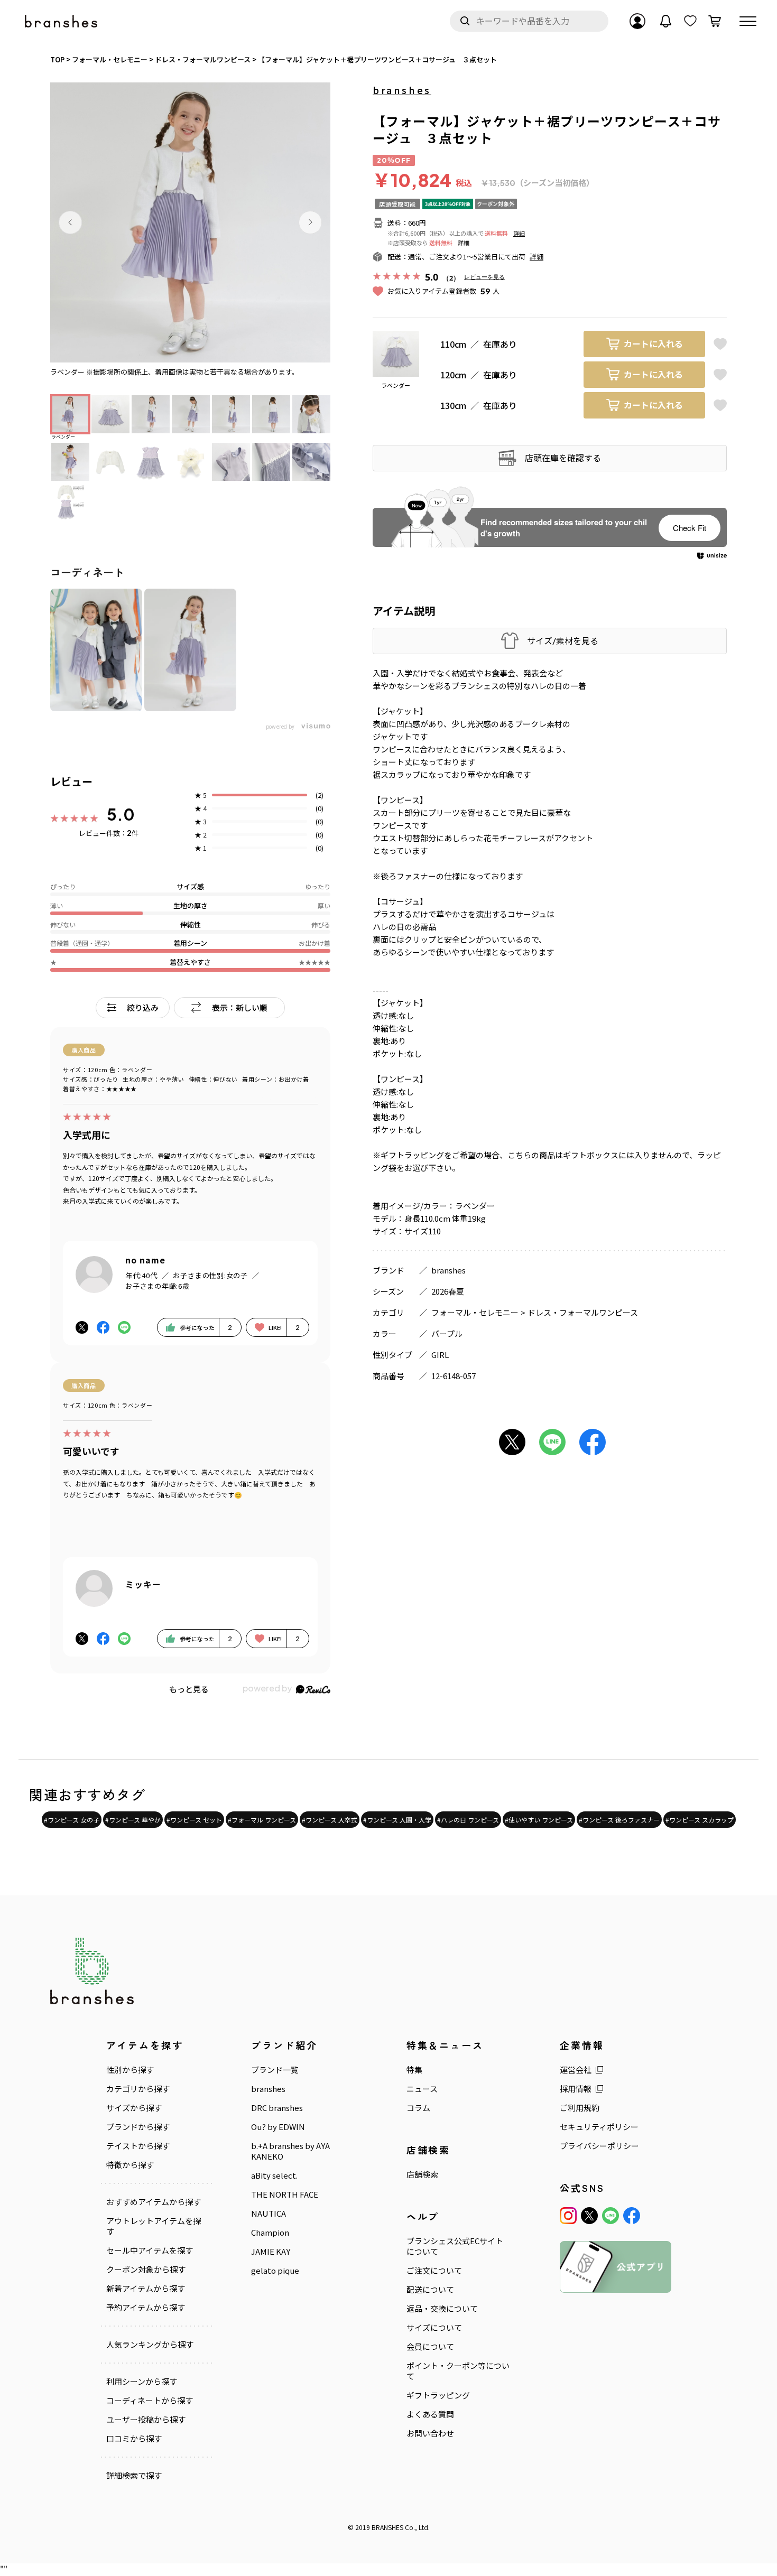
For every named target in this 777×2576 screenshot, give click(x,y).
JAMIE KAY (271, 2252)
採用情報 (576, 2089)
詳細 (519, 233)
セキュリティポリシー (599, 2127)
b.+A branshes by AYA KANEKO (290, 2151)
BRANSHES (387, 2527)
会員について (430, 2347)
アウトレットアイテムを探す (154, 2226)
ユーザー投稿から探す (146, 2420)
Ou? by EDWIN (278, 2127)
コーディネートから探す (150, 2401)
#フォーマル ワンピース (262, 1820)
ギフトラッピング (438, 2395)
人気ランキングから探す (150, 2345)
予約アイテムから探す (146, 2308)
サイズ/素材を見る (563, 641)
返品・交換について (442, 2309)
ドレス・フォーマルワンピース (583, 1312)
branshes (402, 90)
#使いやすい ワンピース (539, 1820)
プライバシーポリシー (599, 2146)
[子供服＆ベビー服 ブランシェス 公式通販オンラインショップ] (62, 21)
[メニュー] (748, 21)
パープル (447, 1333)
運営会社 (576, 2070)
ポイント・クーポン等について (458, 2371)
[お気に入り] (690, 21)
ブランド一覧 (275, 2070)
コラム (418, 2108)
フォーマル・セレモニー (475, 1312)
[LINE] (610, 2216)
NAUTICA (269, 2214)
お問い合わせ (430, 2433)
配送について (430, 2290)
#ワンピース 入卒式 (330, 1820)
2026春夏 (448, 1291)
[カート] (715, 21)
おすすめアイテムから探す (154, 2202)
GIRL (440, 1355)
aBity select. (274, 2175)
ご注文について (434, 2271)
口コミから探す (134, 2439)
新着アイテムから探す (146, 2289)
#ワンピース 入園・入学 (397, 1820)
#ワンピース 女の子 (72, 1820)
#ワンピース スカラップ (700, 1820)
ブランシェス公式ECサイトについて (455, 2246)
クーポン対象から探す (146, 2270)
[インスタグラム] (568, 2216)
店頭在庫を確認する (563, 458)
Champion (270, 2233)
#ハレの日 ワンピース (468, 1820)
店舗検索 (422, 2174)
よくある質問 (430, 2414)
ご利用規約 (580, 2108)
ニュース (422, 2089)
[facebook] (632, 2216)
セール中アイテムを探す (150, 2250)
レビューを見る (484, 277)
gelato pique (275, 2271)
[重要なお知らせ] (666, 21)
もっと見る (189, 1689)
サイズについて (434, 2328)
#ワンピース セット (194, 1820)
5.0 (121, 814)
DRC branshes (277, 2108)
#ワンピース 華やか (133, 1820)
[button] (70, 222)
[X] (589, 2216)
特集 (414, 2070)
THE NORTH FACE (285, 2194)
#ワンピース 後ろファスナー (619, 1820)
